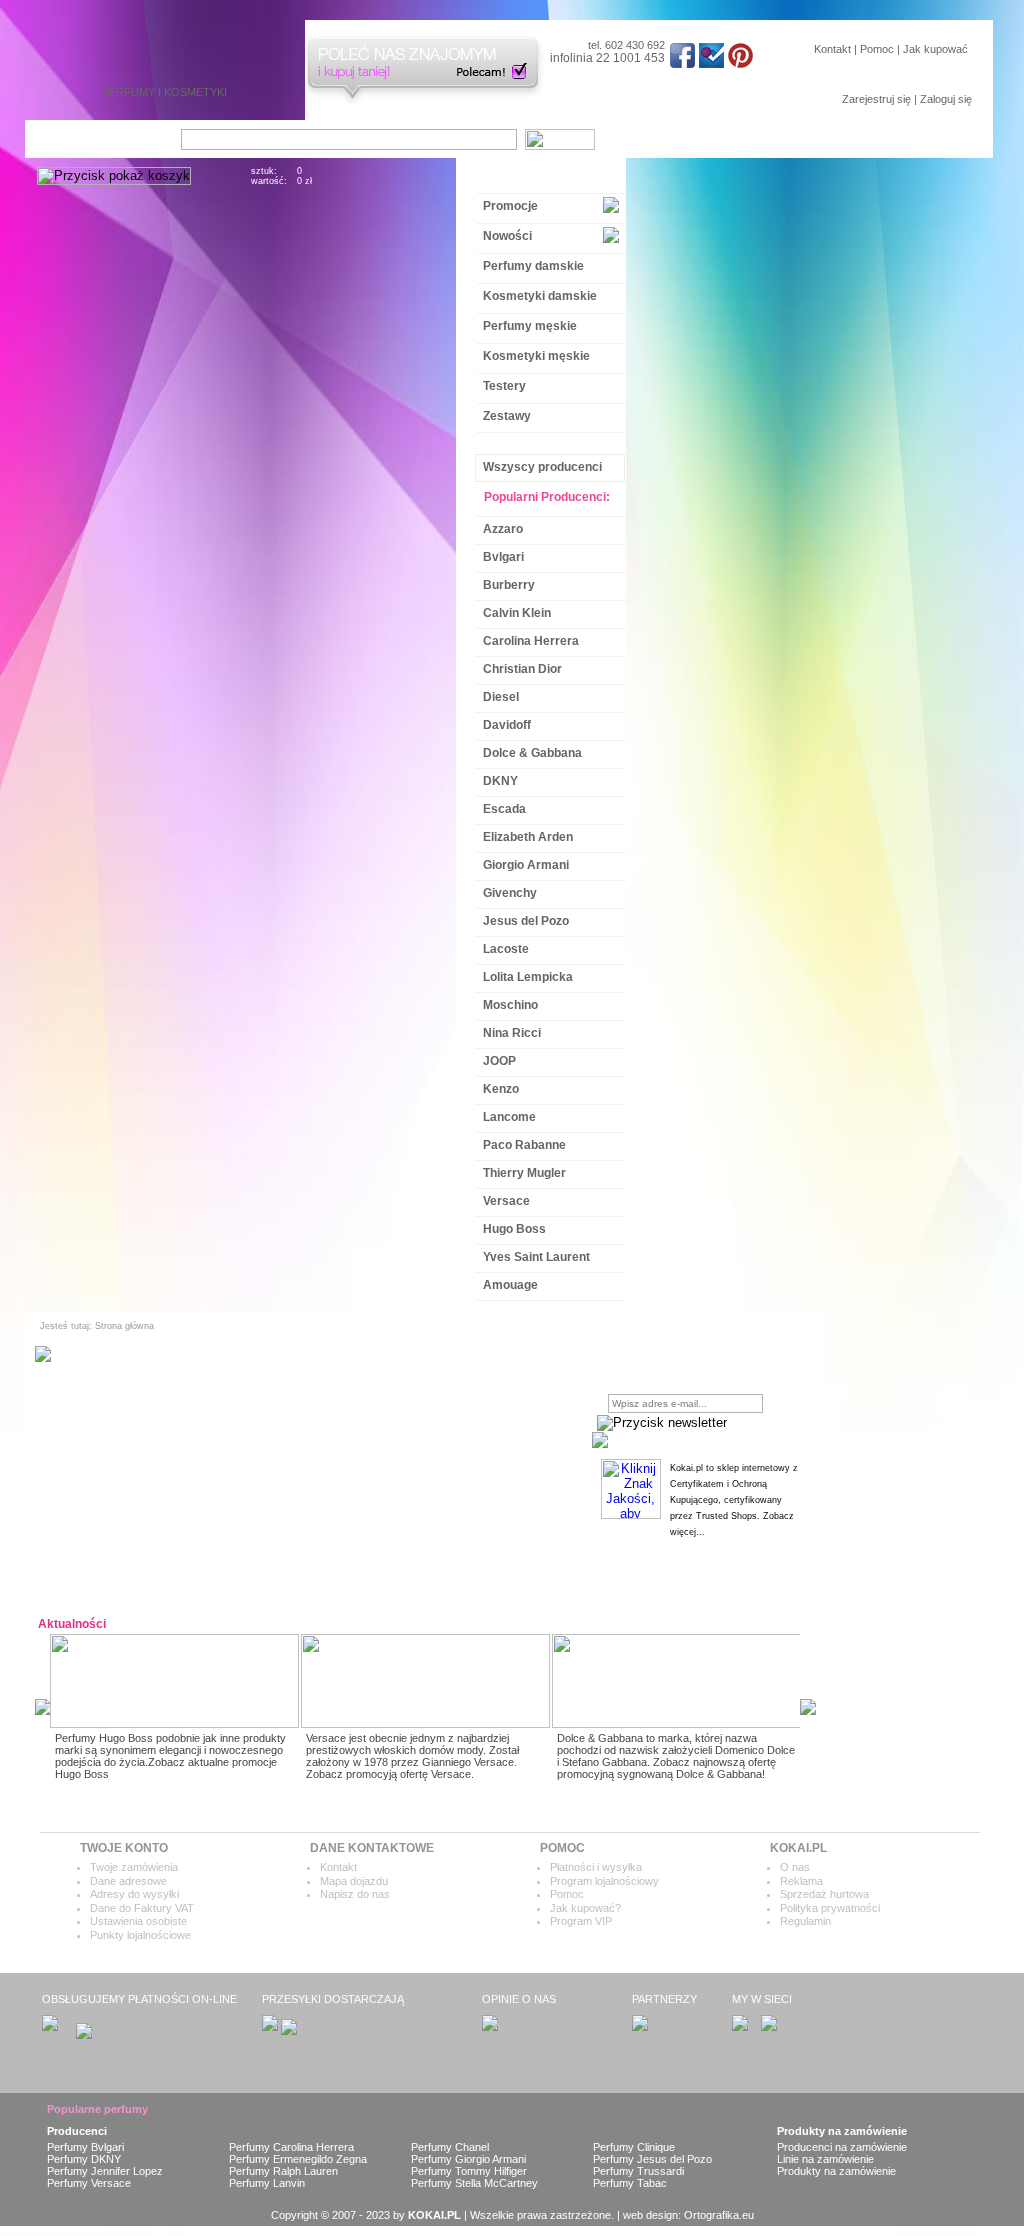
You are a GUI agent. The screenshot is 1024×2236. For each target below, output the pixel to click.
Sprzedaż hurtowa (824, 1894)
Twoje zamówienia (134, 1867)
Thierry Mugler (524, 1173)
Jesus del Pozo (526, 921)
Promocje (510, 206)
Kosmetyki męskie (536, 356)
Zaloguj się (946, 99)
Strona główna (124, 1326)
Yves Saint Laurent (536, 1257)
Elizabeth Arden (528, 837)
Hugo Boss (514, 1229)
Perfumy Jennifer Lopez (105, 2171)
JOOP (499, 1061)
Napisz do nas (355, 1894)
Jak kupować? (585, 1908)
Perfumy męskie (530, 326)
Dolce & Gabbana (532, 753)
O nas (795, 1867)
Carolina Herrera (531, 641)
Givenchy (510, 893)
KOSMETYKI (195, 92)
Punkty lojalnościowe (140, 1935)
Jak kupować (935, 49)
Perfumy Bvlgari (85, 2147)
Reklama (801, 1881)
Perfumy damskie (533, 266)
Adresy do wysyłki (134, 1894)
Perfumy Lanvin (267, 2183)
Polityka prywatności (830, 1908)
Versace (506, 1201)
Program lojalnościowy (604, 1881)
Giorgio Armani (526, 865)
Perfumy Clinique (634, 2147)
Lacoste (506, 949)
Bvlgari (503, 557)
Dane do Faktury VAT (142, 1908)
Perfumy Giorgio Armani (468, 2159)
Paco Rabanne (524, 1145)
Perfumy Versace (89, 2183)
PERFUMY (128, 92)
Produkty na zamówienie (836, 2171)
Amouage (510, 1285)
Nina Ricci (512, 1033)
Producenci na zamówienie (842, 2147)
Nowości (507, 236)
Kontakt (832, 49)
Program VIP (581, 1921)
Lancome (509, 1117)
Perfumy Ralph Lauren (283, 2171)
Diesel (501, 697)
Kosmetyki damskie (540, 296)
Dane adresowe (128, 1881)
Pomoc (877, 49)
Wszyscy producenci (542, 467)
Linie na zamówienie (825, 2159)
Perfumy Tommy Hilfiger (469, 2171)
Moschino (510, 1005)
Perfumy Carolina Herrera (291, 2147)
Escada (504, 809)
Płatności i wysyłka (596, 1867)
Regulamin (805, 1921)
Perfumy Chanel (450, 2147)
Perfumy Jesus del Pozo (652, 2159)
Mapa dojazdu (354, 1881)
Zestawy (507, 416)
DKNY (500, 781)
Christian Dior (522, 669)
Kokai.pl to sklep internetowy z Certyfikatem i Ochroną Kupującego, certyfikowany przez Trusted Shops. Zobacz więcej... (734, 1500)
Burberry (509, 585)
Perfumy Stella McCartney (474, 2183)
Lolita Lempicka (528, 977)
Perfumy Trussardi (638, 2171)
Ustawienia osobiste (138, 1921)
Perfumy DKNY (84, 2159)
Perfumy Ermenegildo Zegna (298, 2159)
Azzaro (503, 529)
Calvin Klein (517, 613)
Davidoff (507, 725)
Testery (504, 386)
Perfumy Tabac (630, 2183)
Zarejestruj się (876, 99)
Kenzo (501, 1089)
